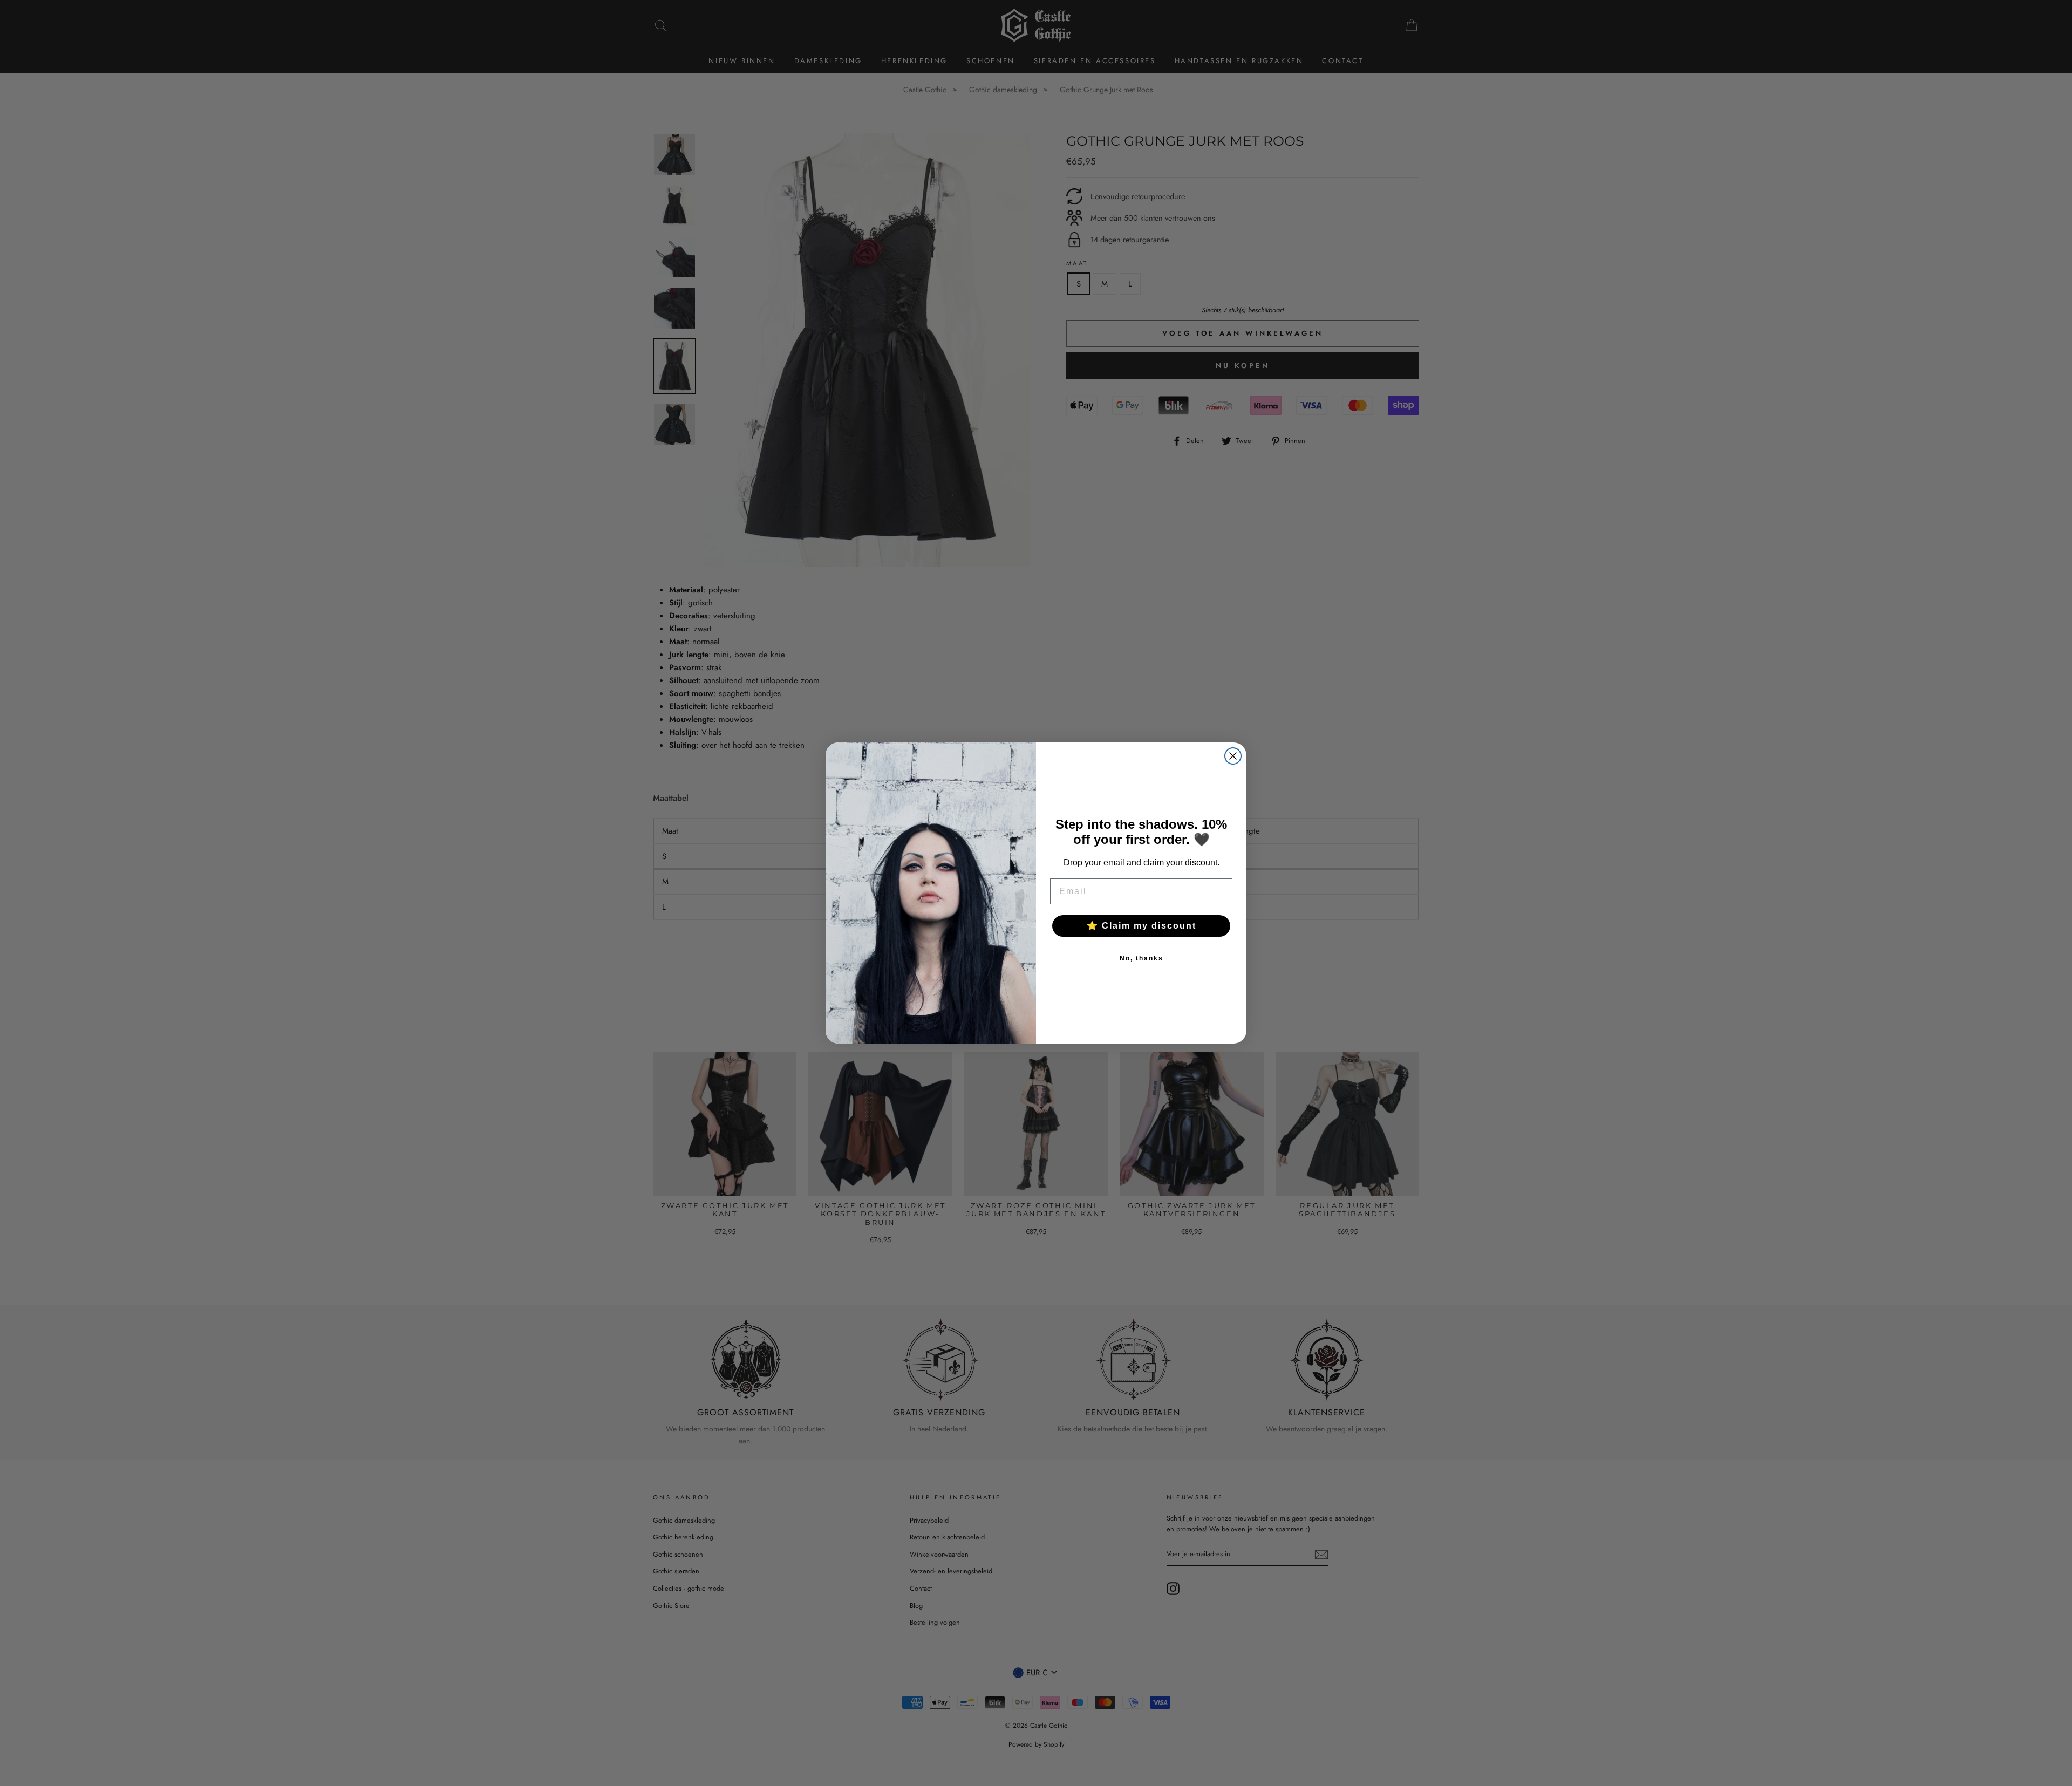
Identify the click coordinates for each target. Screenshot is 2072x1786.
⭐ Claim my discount (1141, 926)
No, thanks (1141, 958)
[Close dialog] (1233, 756)
